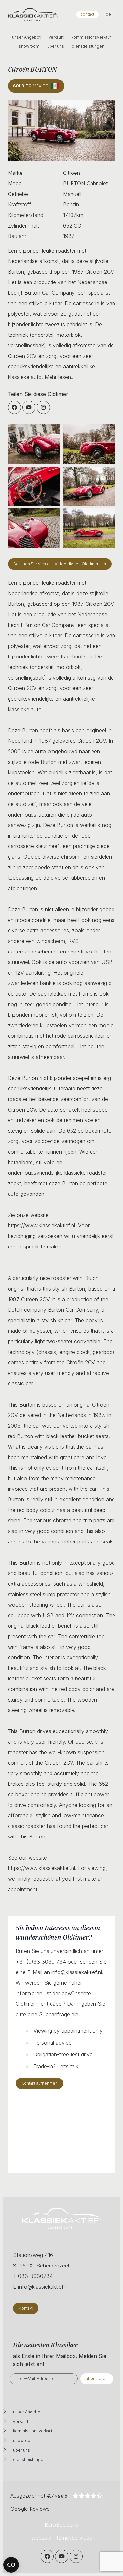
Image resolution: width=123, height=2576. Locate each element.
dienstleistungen (88, 46)
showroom (29, 46)
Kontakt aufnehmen (40, 2083)
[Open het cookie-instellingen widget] (11, 2565)
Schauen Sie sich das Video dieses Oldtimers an (60, 564)
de (108, 14)
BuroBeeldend (61, 2525)
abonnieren (97, 2379)
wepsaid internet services (62, 2538)
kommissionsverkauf (91, 37)
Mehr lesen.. (59, 377)
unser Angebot (26, 37)
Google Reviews (30, 2509)
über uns (56, 46)
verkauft (56, 37)
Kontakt (26, 2308)
